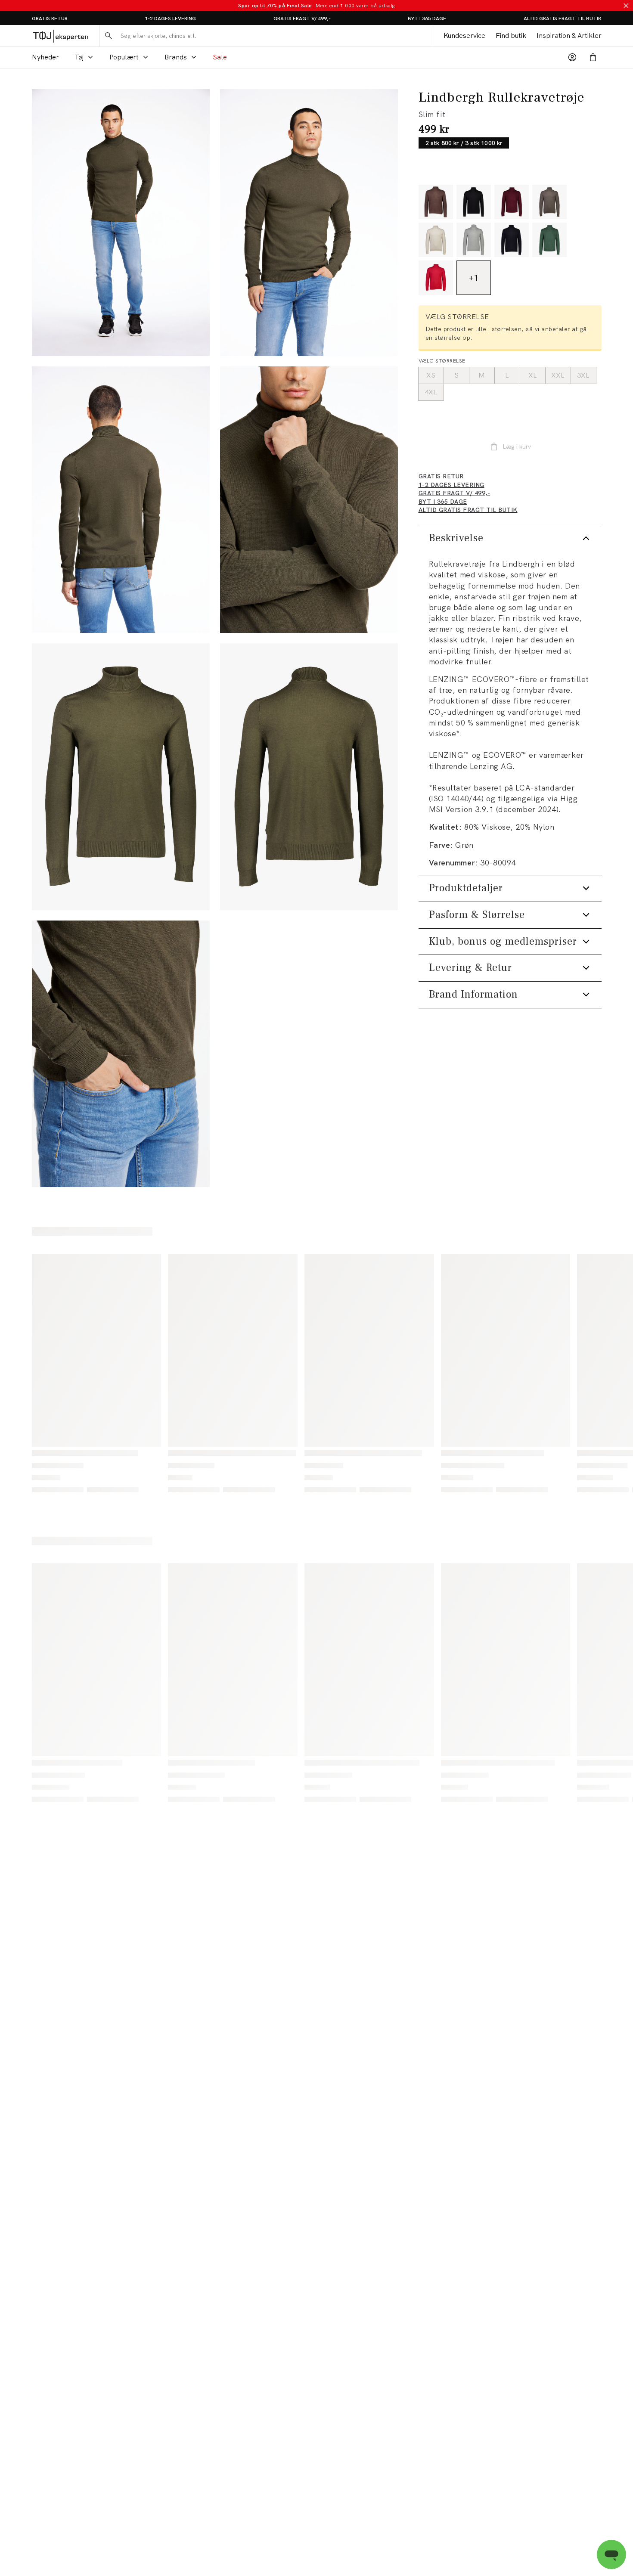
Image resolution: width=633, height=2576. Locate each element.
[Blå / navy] (512, 240)
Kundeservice (464, 36)
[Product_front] (121, 777)
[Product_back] (309, 777)
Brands (176, 57)
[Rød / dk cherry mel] (512, 202)
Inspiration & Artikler (569, 36)
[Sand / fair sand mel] (436, 240)
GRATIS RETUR (50, 19)
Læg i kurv (517, 446)
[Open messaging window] (611, 2554)
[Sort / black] (474, 202)
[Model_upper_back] (121, 500)
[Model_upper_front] (309, 223)
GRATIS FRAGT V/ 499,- (302, 19)
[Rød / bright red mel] (436, 278)
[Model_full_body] (121, 223)
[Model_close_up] (309, 500)
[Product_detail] (121, 1054)
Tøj (79, 57)
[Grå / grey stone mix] (474, 240)
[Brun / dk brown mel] (436, 202)
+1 (473, 278)
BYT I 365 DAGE (427, 19)
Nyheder (45, 57)
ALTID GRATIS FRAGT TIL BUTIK (563, 19)
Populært (124, 57)
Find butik (511, 36)
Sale (220, 57)
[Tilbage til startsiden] (61, 36)
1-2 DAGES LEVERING (170, 19)
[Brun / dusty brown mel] (549, 202)
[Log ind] (572, 57)
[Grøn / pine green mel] (549, 240)
